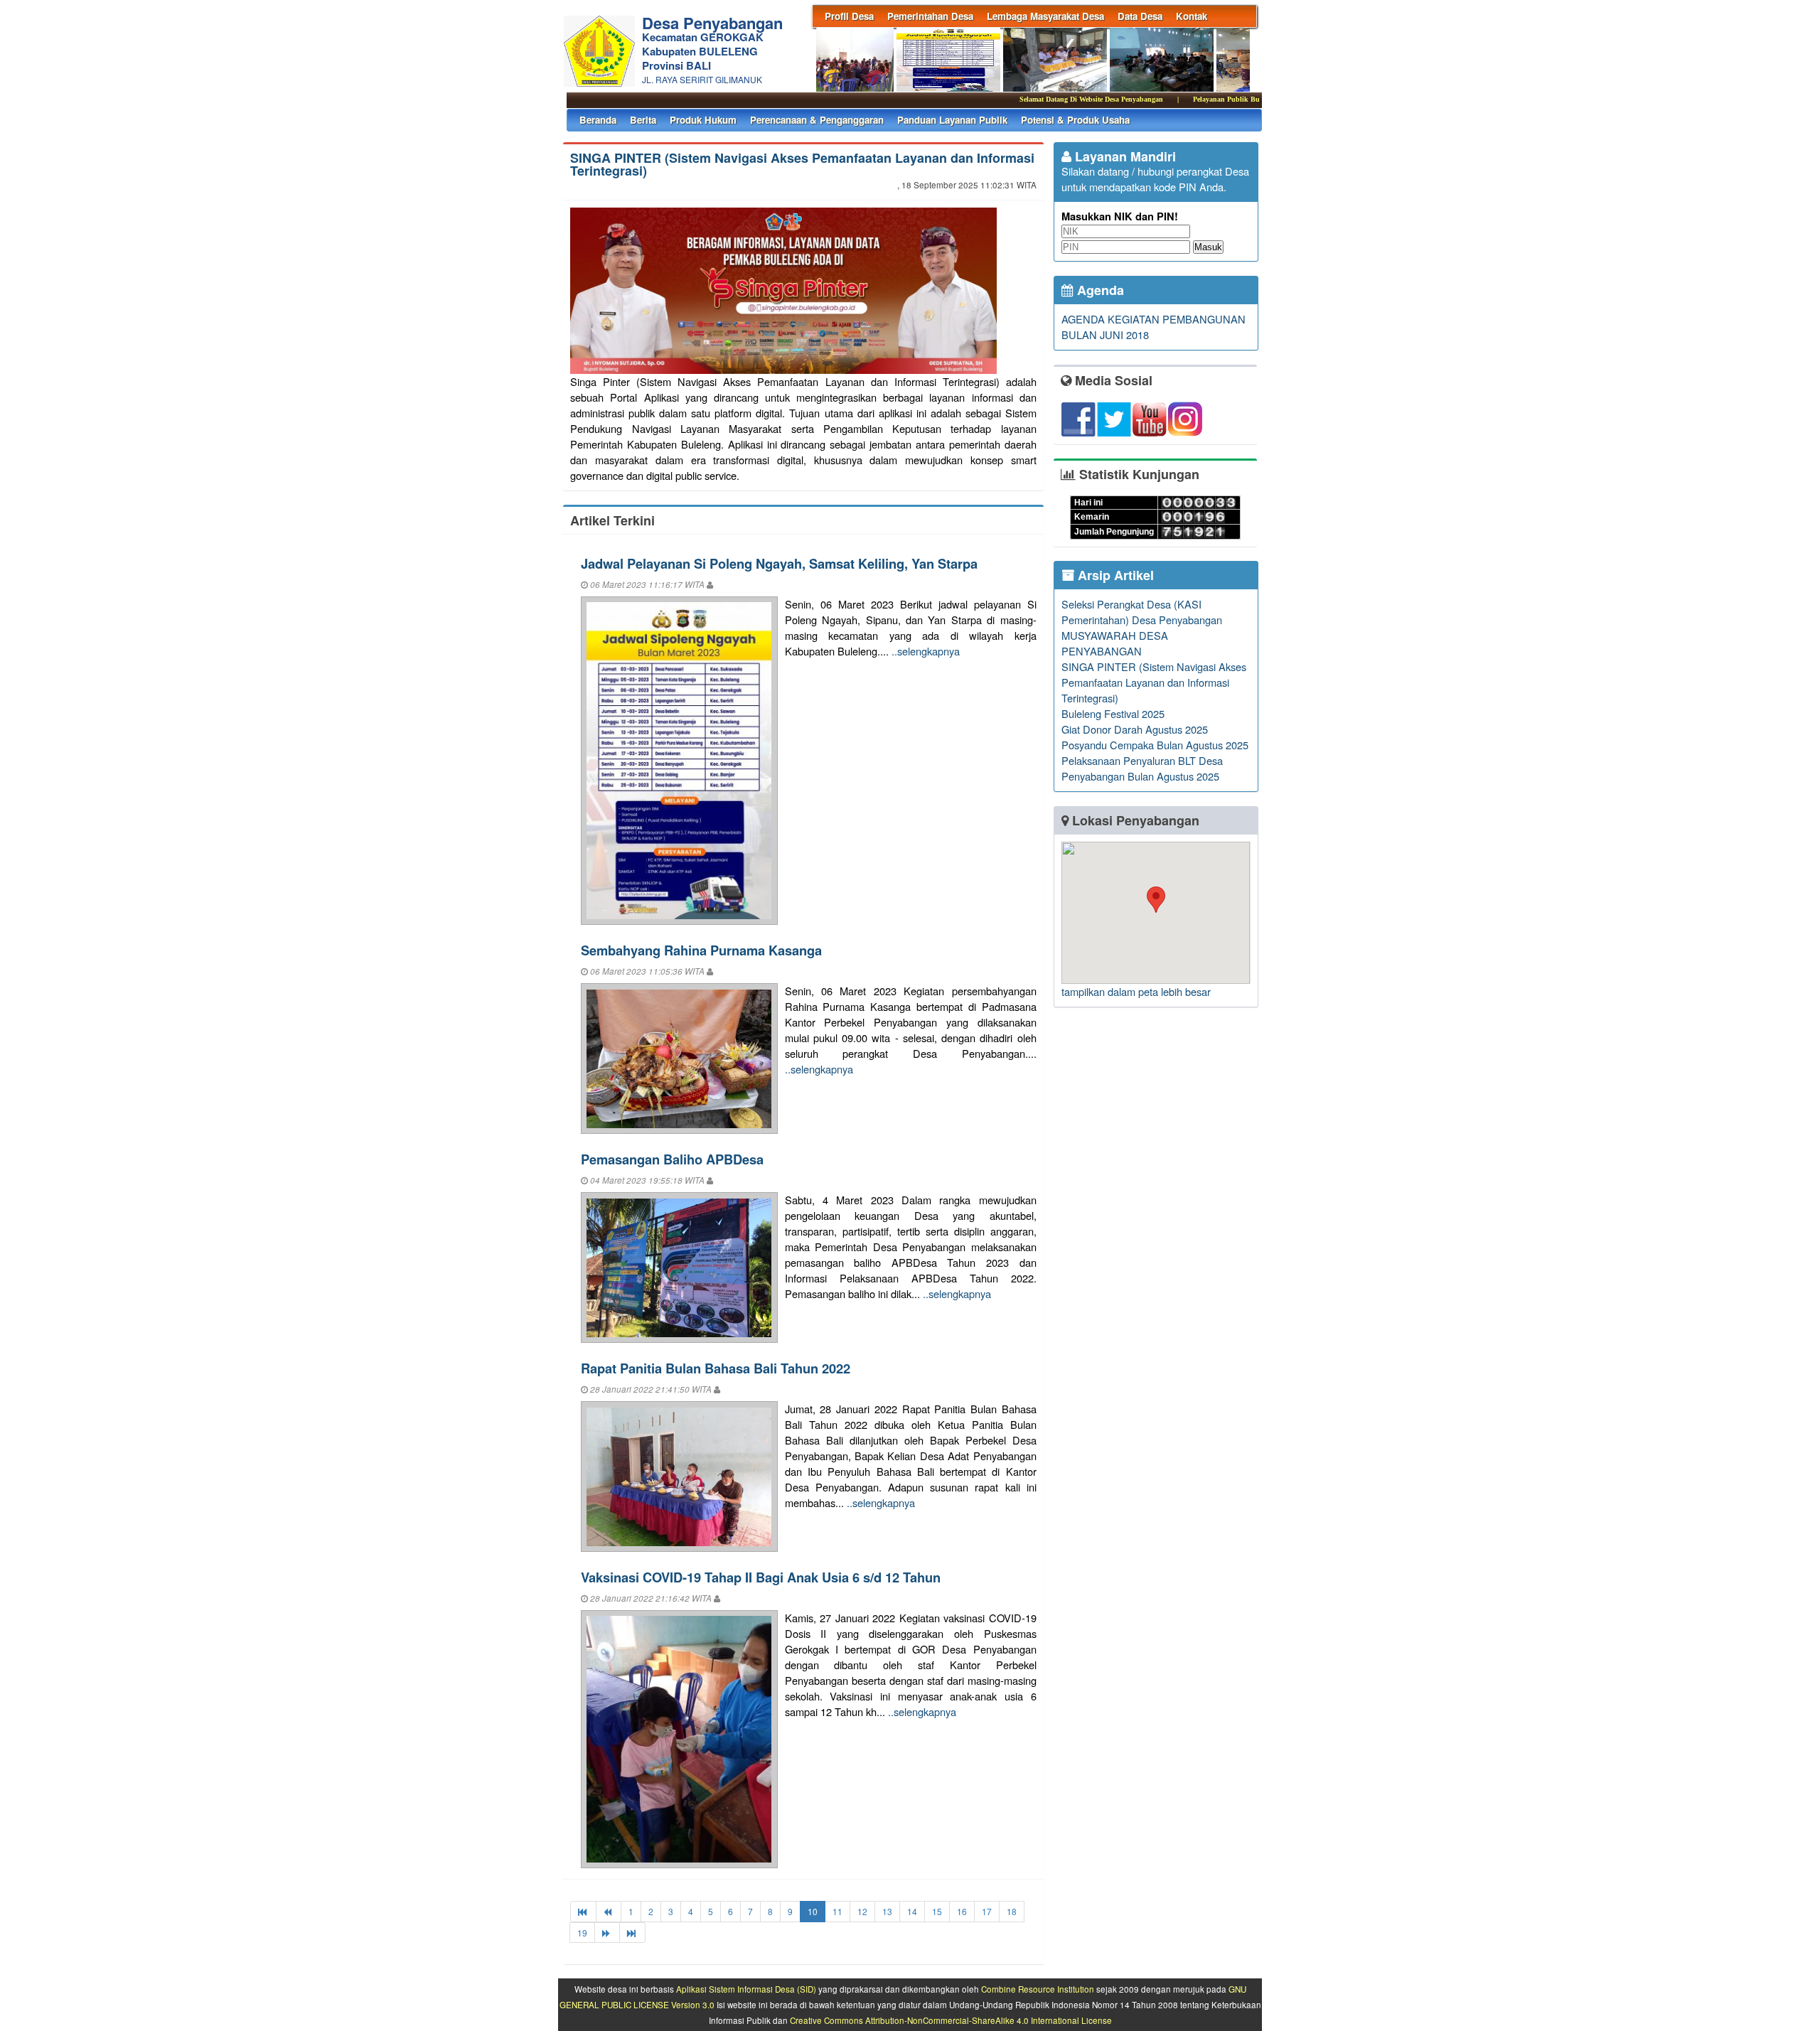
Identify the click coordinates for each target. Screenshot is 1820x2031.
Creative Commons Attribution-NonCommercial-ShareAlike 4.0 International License (951, 2020)
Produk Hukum (703, 120)
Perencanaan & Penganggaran (817, 120)
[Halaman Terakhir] (632, 1933)
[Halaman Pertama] (583, 1911)
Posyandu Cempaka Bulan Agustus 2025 (1155, 745)
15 (937, 1911)
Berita (643, 120)
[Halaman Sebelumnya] (609, 1911)
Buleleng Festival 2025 (1113, 713)
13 (887, 1911)
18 (1012, 1911)
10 (813, 1911)
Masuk (1208, 247)
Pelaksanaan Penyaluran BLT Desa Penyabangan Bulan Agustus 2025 (1142, 768)
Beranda (598, 120)
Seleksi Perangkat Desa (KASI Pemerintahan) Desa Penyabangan (1142, 612)
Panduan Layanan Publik (952, 120)
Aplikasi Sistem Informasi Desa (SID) (746, 1989)
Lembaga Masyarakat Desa (1045, 16)
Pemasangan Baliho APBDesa (672, 1159)
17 (987, 1911)
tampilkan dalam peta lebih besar (1136, 991)
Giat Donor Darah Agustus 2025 (1135, 729)
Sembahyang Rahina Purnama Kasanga (701, 950)
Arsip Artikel (1114, 575)
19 (582, 1933)
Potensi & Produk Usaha (1075, 120)
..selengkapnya (926, 651)
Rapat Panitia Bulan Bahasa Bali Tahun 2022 (716, 1368)
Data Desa (1140, 16)
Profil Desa (849, 16)
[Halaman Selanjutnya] (607, 1933)
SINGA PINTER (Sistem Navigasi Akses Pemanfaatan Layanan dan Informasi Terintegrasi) (802, 164)
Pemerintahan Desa (930, 16)
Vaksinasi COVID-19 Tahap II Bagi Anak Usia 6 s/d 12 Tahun (761, 1577)
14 (912, 1911)
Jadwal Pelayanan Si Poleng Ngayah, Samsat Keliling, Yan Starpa (779, 563)
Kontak (1192, 16)
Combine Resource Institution (1038, 1989)
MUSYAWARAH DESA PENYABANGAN (1115, 643)
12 (862, 1911)
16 (962, 1911)
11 (837, 1911)
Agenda (1099, 290)
